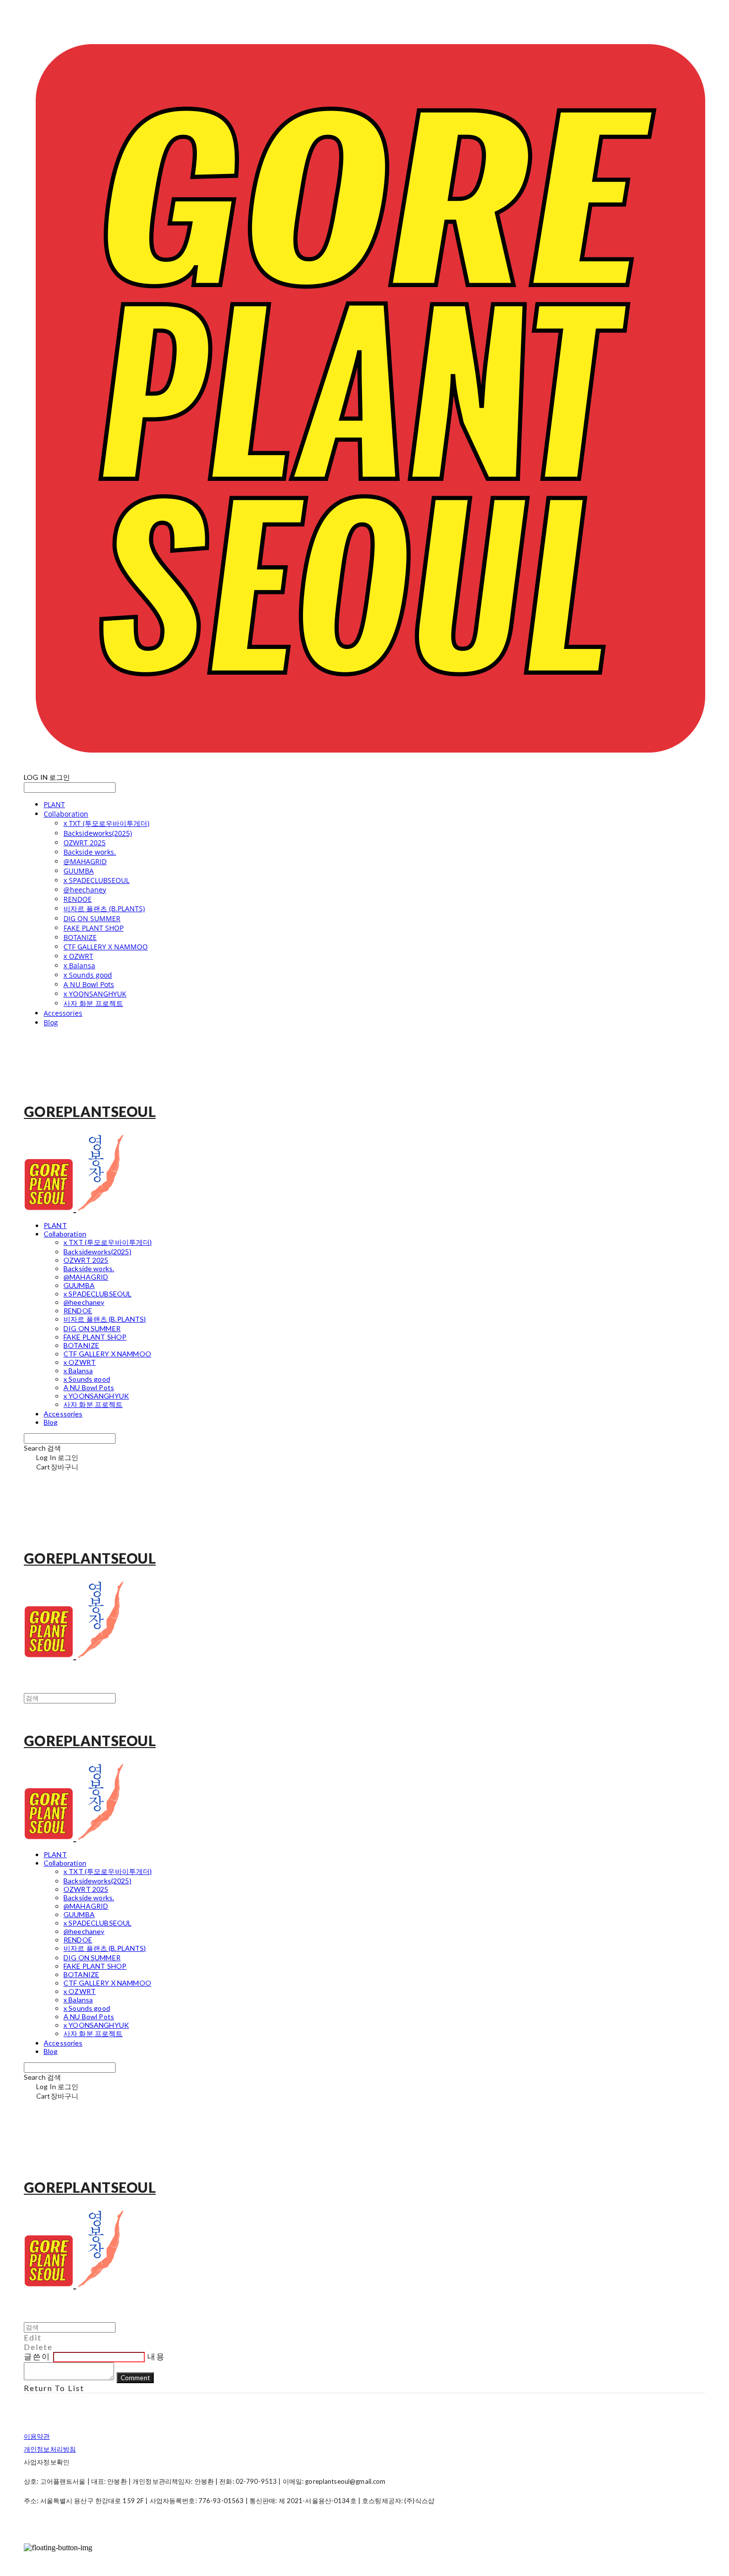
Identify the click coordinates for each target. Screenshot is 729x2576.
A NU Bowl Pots (89, 984)
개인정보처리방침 (50, 2449)
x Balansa (79, 966)
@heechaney (85, 890)
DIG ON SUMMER (92, 918)
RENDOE (78, 899)
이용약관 (37, 2436)
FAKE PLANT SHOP (93, 928)
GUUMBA (79, 871)
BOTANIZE (80, 937)
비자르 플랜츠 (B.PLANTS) (104, 908)
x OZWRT (78, 956)
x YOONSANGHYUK (95, 994)
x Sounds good (88, 975)
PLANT (54, 804)
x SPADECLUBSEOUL (96, 880)
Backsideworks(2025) (98, 833)
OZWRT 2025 (85, 843)
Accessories (63, 1013)
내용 (156, 2356)
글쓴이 (37, 2356)
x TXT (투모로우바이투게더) (106, 823)
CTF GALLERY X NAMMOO (106, 947)
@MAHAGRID (85, 861)
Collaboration (66, 814)
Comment (135, 2378)
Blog (51, 1023)
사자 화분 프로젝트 (93, 1003)
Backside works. (90, 852)
